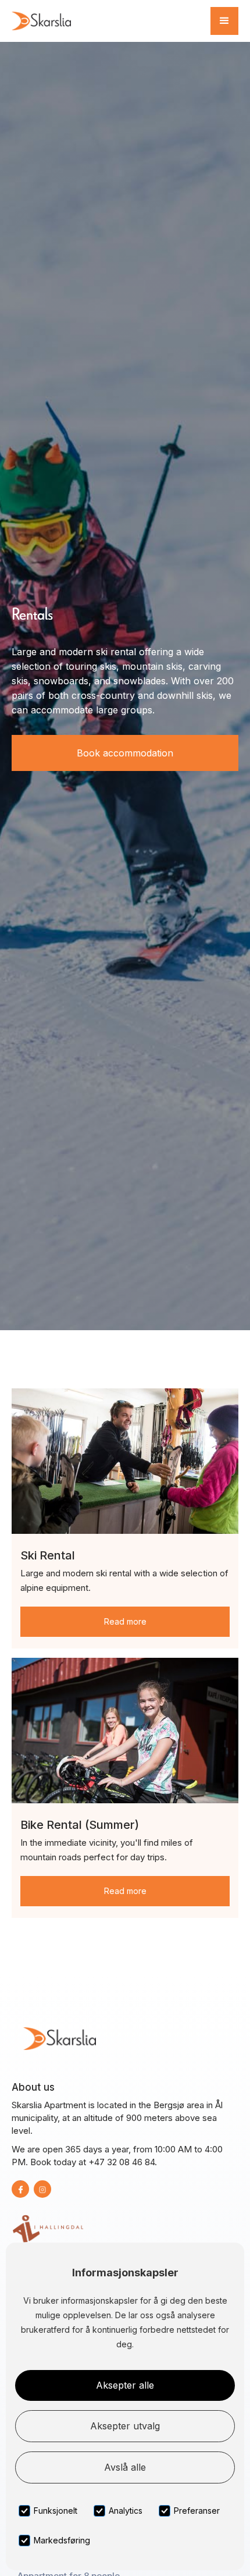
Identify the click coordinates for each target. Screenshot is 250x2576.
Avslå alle (125, 2467)
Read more (125, 1621)
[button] (224, 21)
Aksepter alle (125, 2385)
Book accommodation (125, 753)
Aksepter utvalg (125, 2426)
